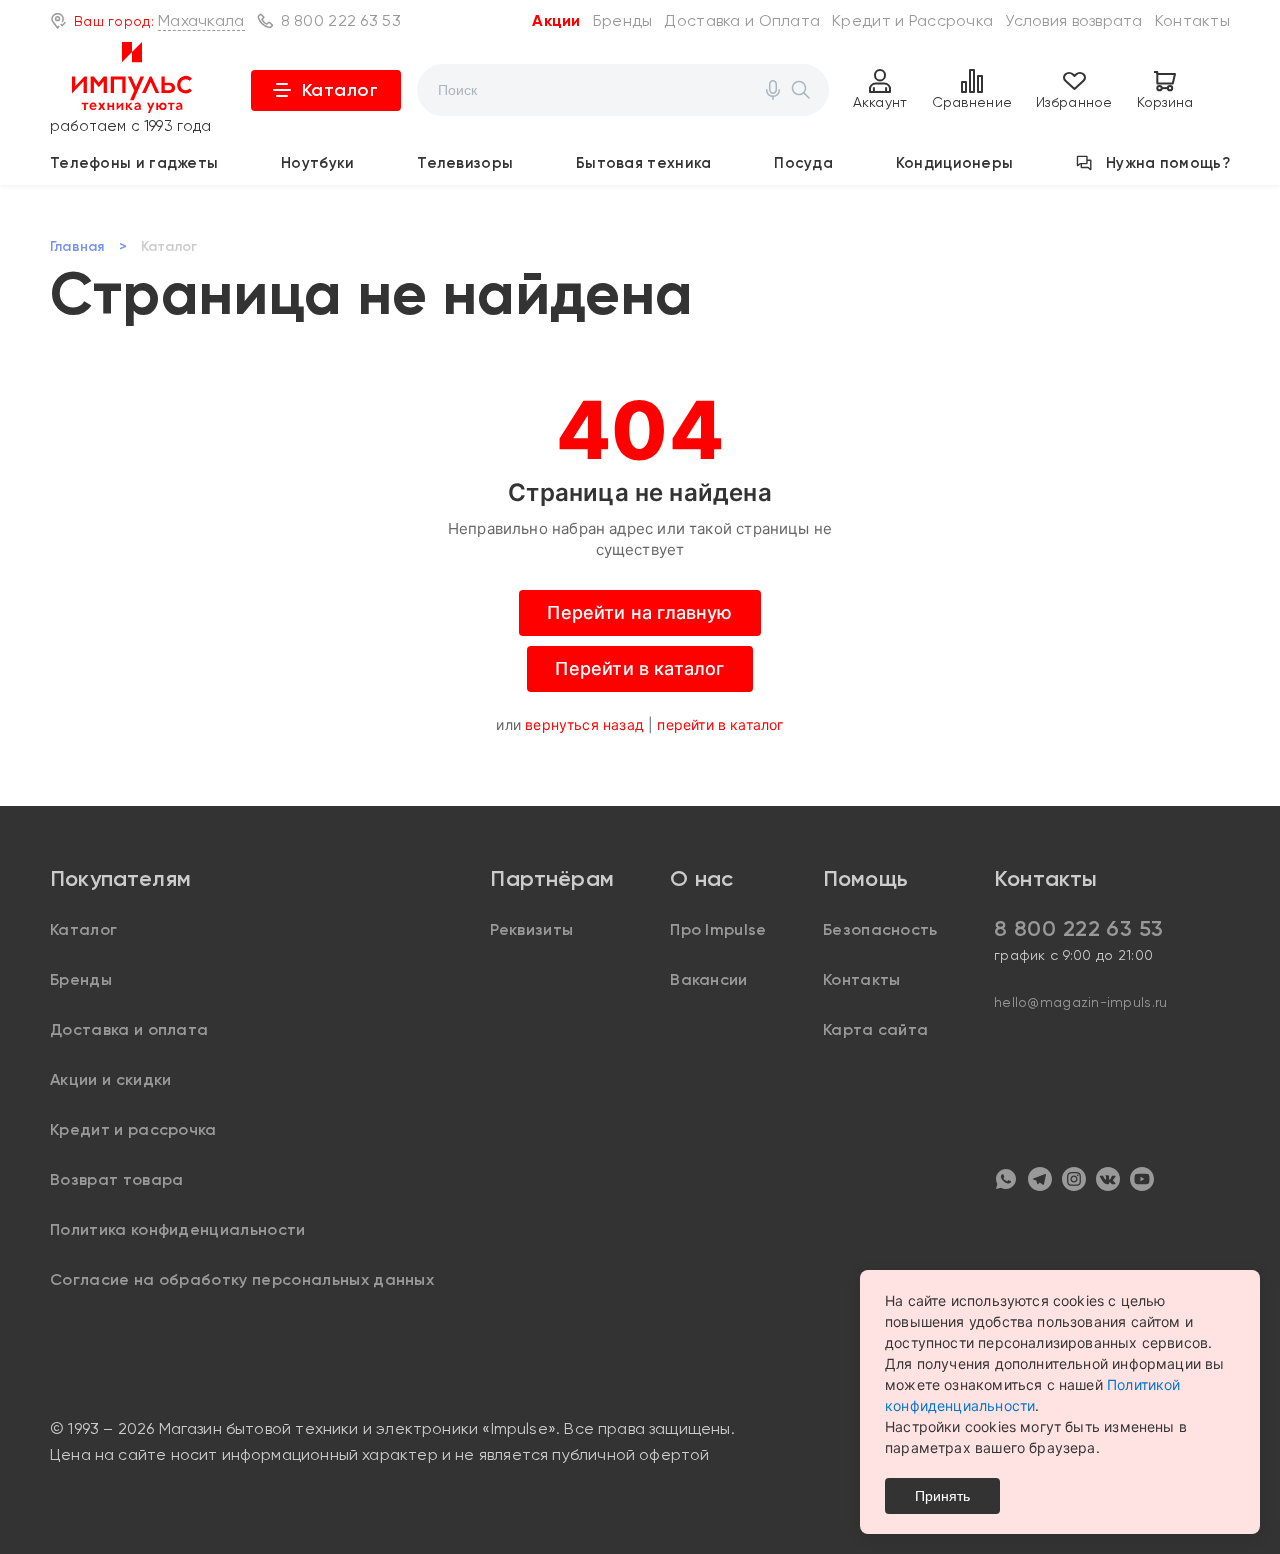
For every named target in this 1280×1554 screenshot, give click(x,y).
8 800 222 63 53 (341, 20)
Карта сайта (876, 1029)
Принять (942, 1496)
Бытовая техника (644, 163)
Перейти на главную (639, 612)
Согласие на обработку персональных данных (242, 1279)
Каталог (340, 90)
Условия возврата (1073, 20)
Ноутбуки (317, 163)
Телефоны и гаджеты (134, 163)
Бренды (623, 20)
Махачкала (201, 20)
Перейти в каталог (639, 668)
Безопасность (880, 929)
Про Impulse (718, 929)
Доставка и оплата (129, 1029)
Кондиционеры (955, 163)
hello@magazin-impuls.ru (1080, 1002)
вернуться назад (584, 724)
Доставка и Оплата (742, 20)
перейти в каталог (720, 724)
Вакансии (709, 979)
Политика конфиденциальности (178, 1229)
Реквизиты (531, 929)
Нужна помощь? (1168, 163)
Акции (556, 20)
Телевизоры (465, 163)
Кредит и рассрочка (133, 1129)
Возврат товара (116, 1179)
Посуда (803, 163)
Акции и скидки (110, 1079)
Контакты (1192, 20)
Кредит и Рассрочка (912, 20)
